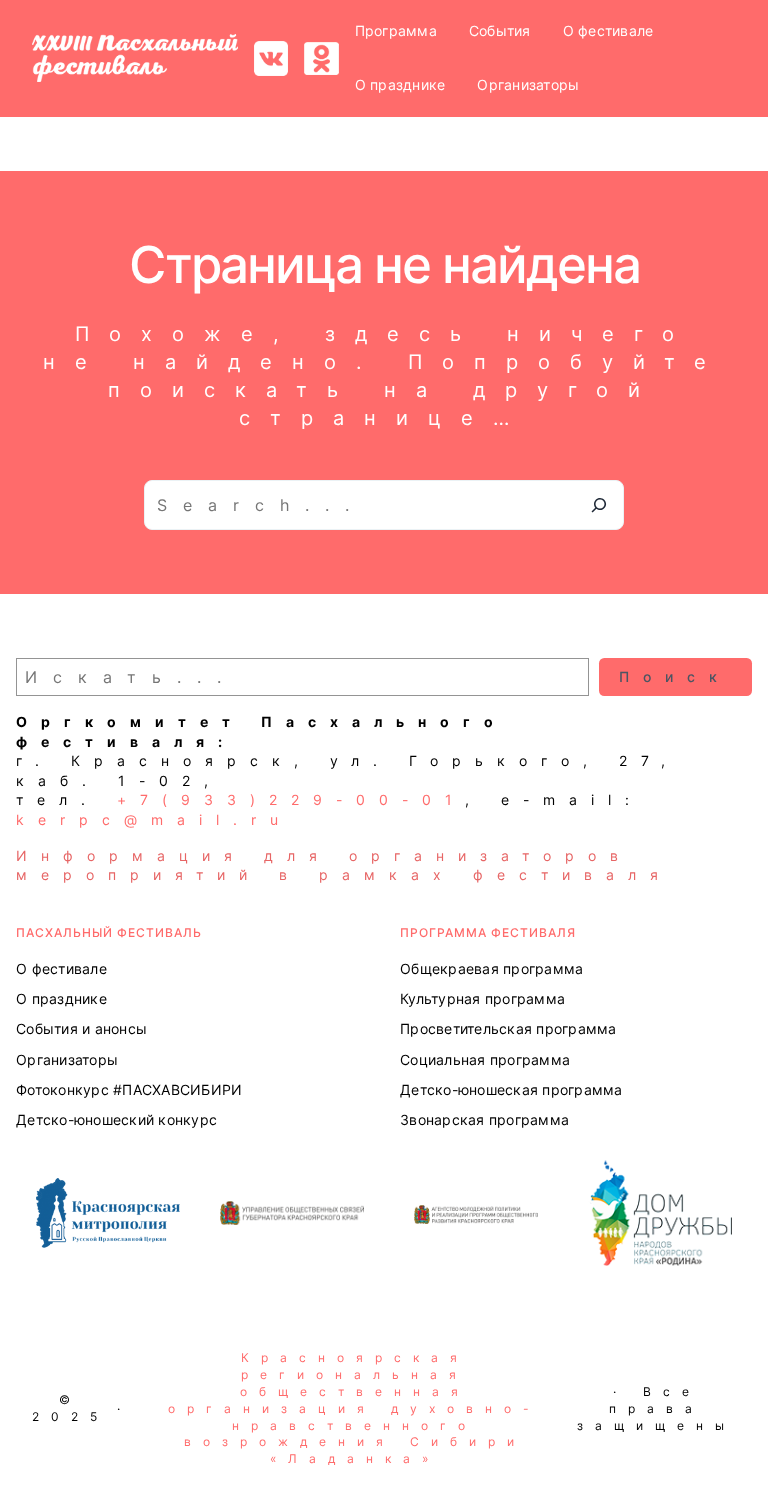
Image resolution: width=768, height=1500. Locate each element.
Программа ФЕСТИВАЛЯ (488, 932)
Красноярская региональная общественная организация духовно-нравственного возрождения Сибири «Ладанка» (354, 1408)
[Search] (599, 505)
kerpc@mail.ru (154, 819)
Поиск (675, 676)
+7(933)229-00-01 (291, 799)
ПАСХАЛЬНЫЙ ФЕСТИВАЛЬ (109, 932)
